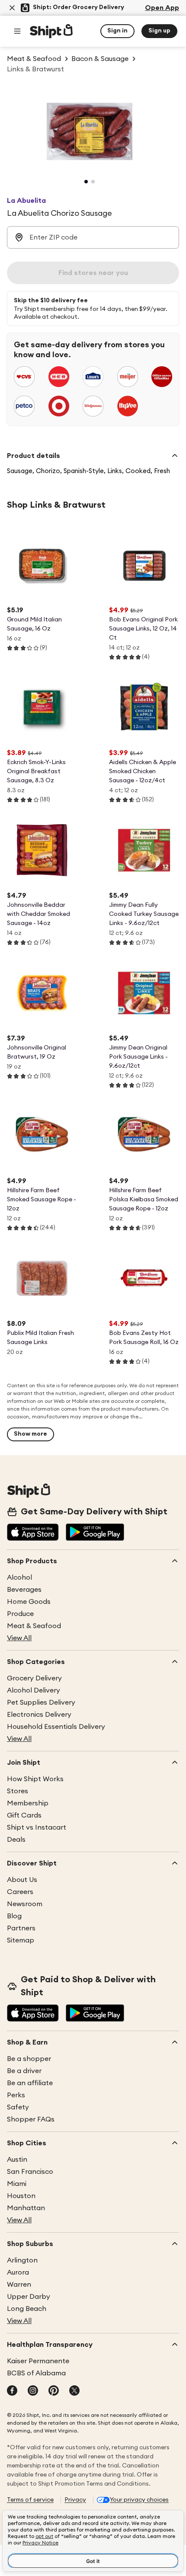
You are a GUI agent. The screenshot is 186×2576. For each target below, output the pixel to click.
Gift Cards (24, 1815)
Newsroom (25, 1904)
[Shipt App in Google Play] (95, 1533)
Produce (20, 1614)
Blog (14, 1916)
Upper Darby (29, 2297)
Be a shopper (29, 2059)
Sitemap (21, 1940)
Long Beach (27, 2309)
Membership (28, 1803)
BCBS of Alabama (36, 2373)
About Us (22, 1880)
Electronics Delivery (39, 1715)
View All (19, 1638)
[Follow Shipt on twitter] (74, 2391)
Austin (17, 2160)
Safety (18, 2107)
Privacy (75, 2500)
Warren (19, 2285)
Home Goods (29, 1602)
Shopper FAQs (31, 2119)
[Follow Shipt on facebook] (12, 2391)
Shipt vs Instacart (37, 1827)
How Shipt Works (35, 1779)
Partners (21, 1928)
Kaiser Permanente (38, 2361)
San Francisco (30, 2172)
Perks (16, 2095)
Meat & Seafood (34, 1626)
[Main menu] (17, 31)
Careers (20, 1892)
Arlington (22, 2260)
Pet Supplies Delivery (41, 1702)
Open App (162, 8)
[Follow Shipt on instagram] (33, 2391)
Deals (16, 1840)
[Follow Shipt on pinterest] (54, 2391)
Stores (18, 1791)
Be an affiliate (30, 2083)
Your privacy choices (139, 2500)
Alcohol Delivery (34, 1690)
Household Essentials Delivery (56, 1727)
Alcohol (19, 1578)
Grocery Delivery (34, 1678)
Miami (17, 2184)
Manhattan (26, 2208)
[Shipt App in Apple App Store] (33, 1533)
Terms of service (30, 2500)
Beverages (24, 1590)
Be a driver (24, 2071)
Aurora (18, 2272)
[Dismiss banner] (12, 8)
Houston (21, 2196)
